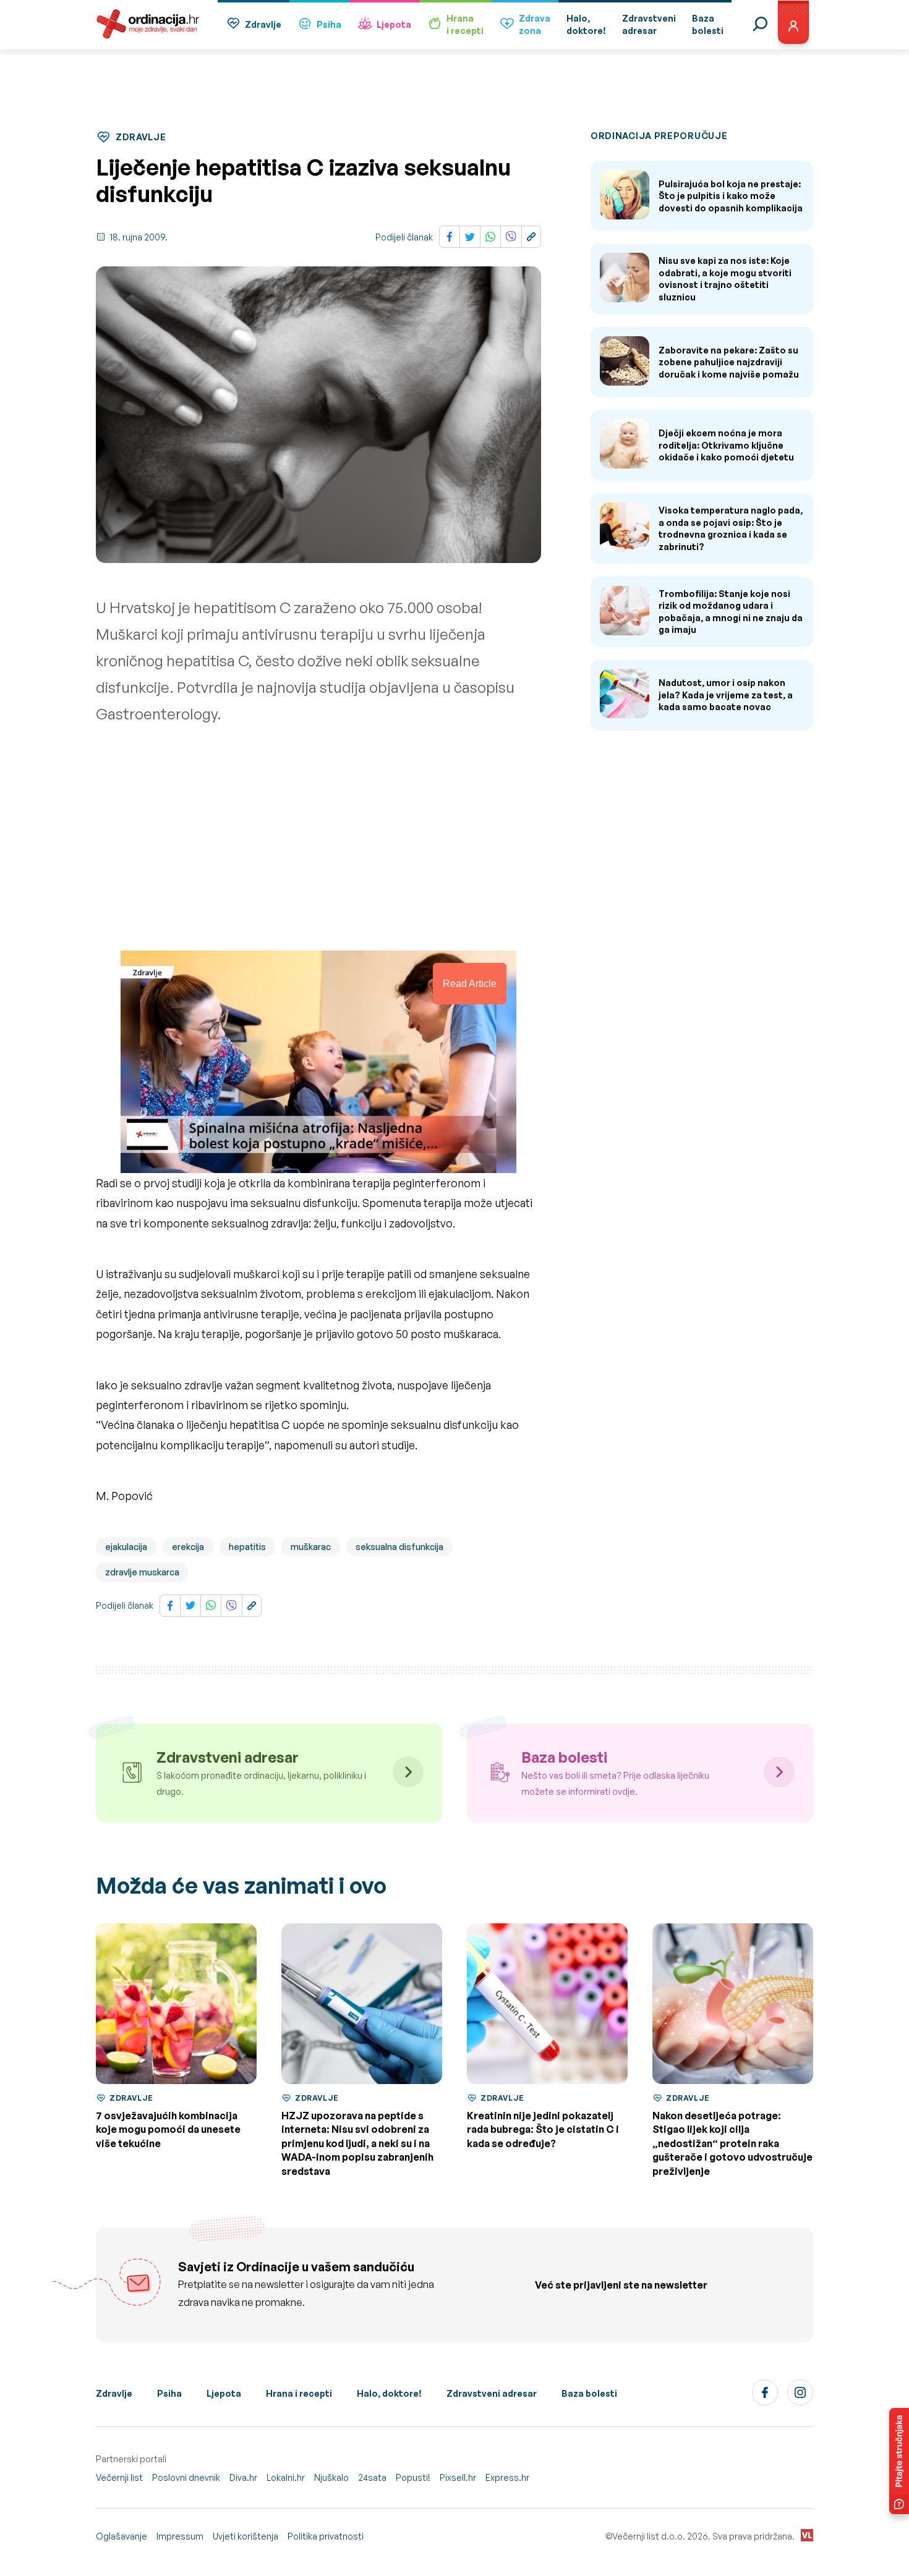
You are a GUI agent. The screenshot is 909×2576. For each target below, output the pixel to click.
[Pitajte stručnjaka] (899, 2461)
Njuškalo (331, 2477)
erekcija (188, 1547)
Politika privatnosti (326, 2536)
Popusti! (413, 2477)
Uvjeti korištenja (245, 2536)
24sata (372, 2477)
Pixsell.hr (458, 2477)
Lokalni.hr (286, 2477)
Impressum (180, 2536)
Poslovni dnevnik (186, 2477)
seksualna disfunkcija (399, 1547)
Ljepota (394, 24)
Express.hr (507, 2477)
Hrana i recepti (299, 2393)
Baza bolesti (589, 2393)
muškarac (311, 1547)
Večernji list (119, 2477)
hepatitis (247, 1547)
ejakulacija (126, 1547)
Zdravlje (263, 24)
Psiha (329, 24)
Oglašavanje (122, 2536)
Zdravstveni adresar (492, 2393)
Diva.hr (243, 2477)
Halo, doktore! (389, 2393)
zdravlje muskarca (142, 1572)
